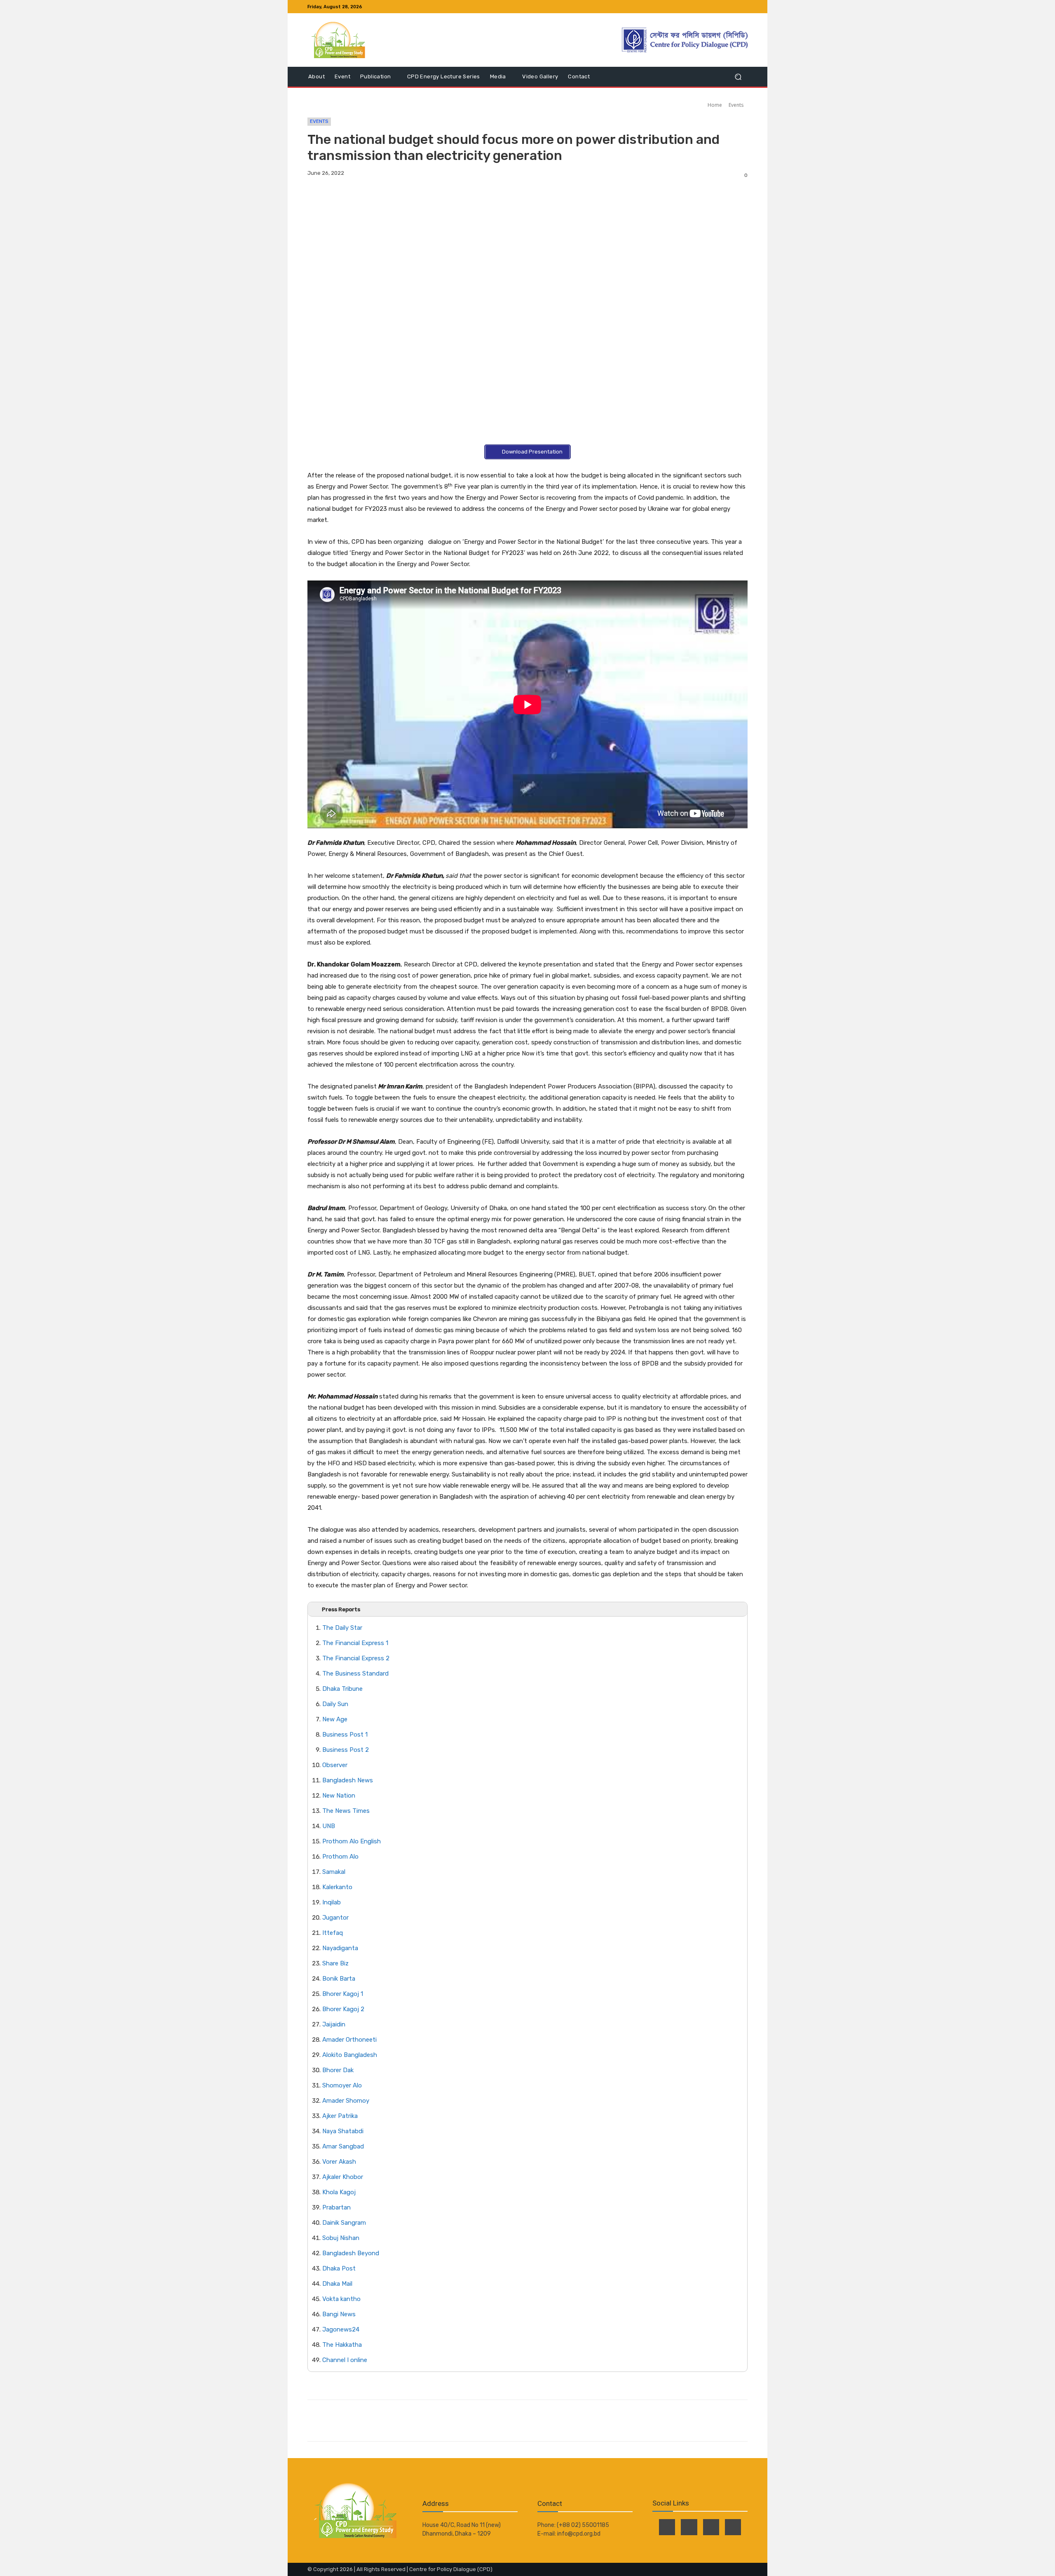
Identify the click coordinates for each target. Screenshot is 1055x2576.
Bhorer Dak (338, 2070)
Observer (335, 1765)
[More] (423, 2421)
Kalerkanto (337, 1887)
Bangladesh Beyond (351, 2253)
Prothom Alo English (352, 1841)
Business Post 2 (346, 1750)
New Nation (339, 1796)
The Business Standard (355, 1673)
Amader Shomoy (346, 2101)
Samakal (334, 1872)
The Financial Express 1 (355, 1643)
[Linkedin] (403, 2421)
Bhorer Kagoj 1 (343, 1994)
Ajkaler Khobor (343, 2177)
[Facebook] (713, 7)
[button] (738, 77)
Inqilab (332, 1902)
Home (715, 105)
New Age (335, 1719)
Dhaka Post (339, 2268)
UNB (329, 1826)
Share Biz (335, 1963)
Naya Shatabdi (343, 2131)
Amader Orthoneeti (349, 2040)
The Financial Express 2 (356, 1658)
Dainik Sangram (344, 2223)
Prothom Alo (340, 1857)
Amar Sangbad (343, 2146)
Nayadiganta (340, 1948)
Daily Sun (335, 1704)
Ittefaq (333, 1933)
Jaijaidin (334, 2024)
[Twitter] (723, 7)
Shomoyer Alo (343, 2085)
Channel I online (345, 2360)
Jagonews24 (341, 2329)
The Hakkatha (342, 2345)
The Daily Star (342, 1628)
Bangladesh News (348, 1780)
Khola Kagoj (339, 2192)
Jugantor (335, 1918)
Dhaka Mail (337, 2284)
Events (736, 105)
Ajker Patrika (340, 2116)
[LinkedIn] (733, 7)
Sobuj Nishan (341, 2238)
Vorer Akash (339, 2162)
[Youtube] (743, 7)
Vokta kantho (341, 2299)
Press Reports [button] (341, 1609)
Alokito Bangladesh (350, 2055)
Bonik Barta (339, 1979)
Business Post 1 (345, 1735)
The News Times (346, 1811)
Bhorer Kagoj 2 (343, 2009)
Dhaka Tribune (342, 1689)
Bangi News (339, 2314)
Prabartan (336, 2207)
